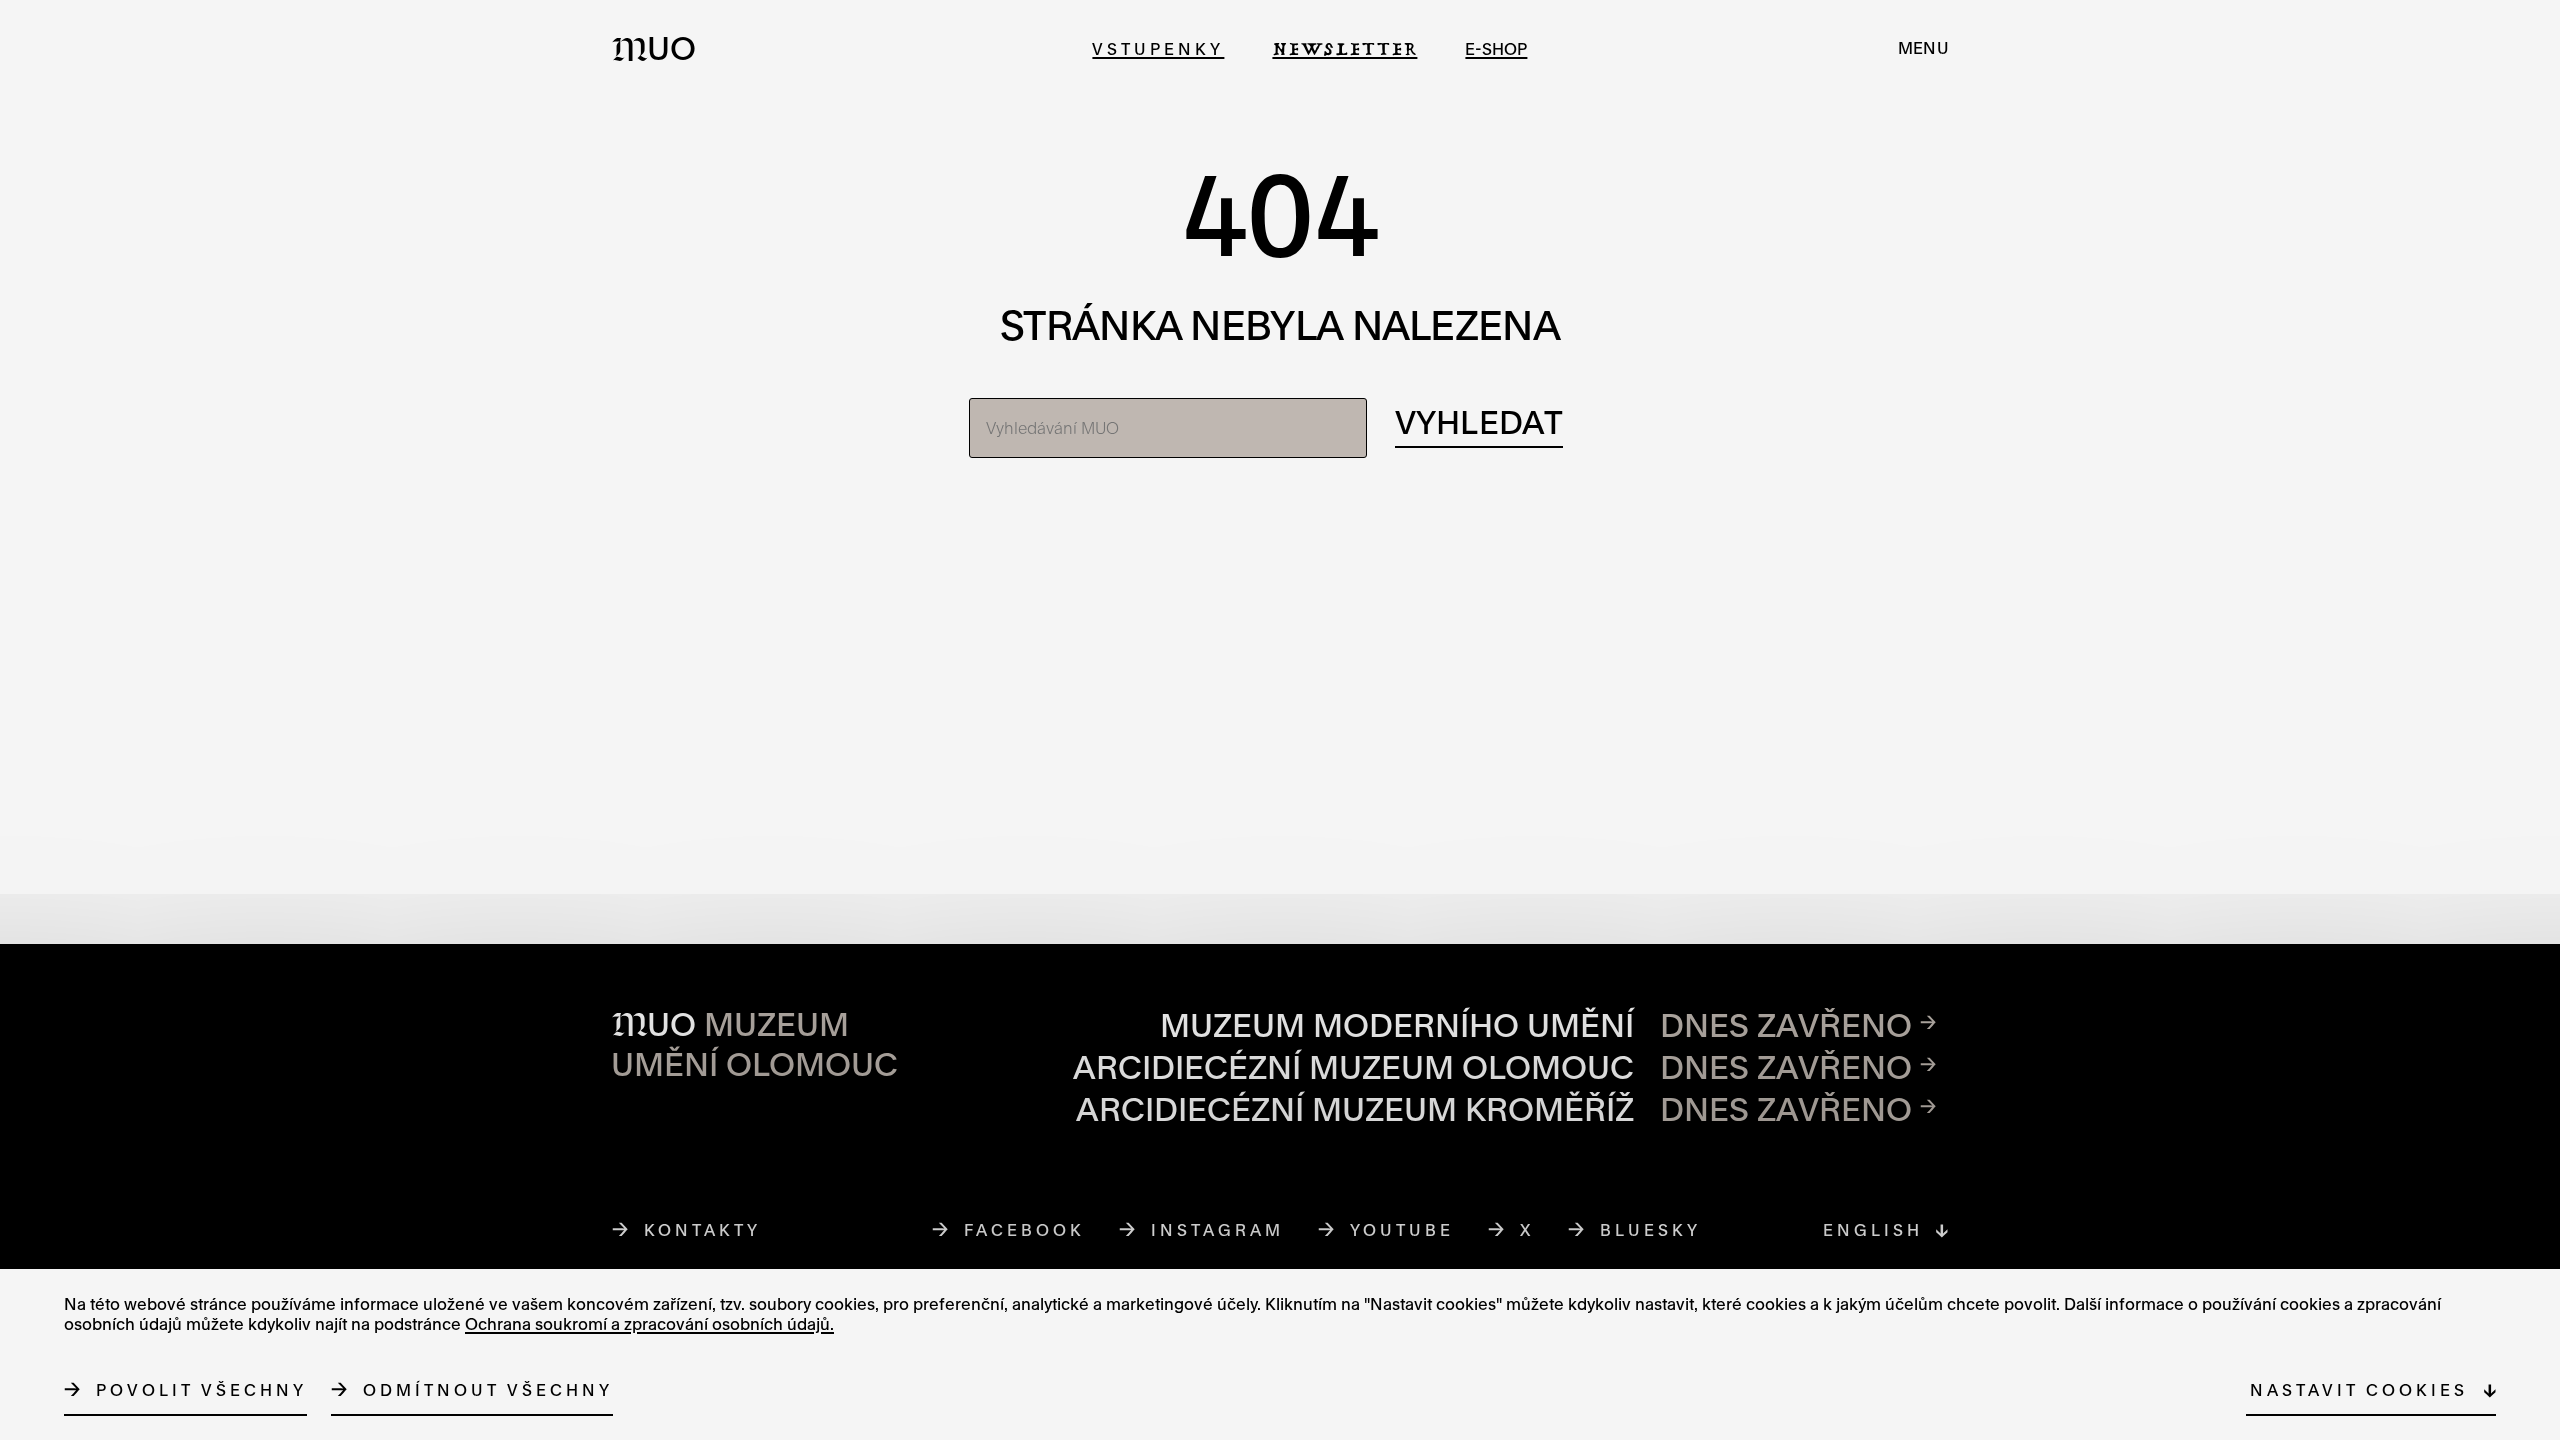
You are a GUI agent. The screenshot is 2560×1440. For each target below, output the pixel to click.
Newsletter (1344, 48)
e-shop (1496, 48)
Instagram (1218, 1229)
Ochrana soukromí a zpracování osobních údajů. (649, 1323)
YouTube (1402, 1229)
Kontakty (702, 1229)
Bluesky (1651, 1229)
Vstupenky (1158, 48)
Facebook (1025, 1229)
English (1873, 1229)
